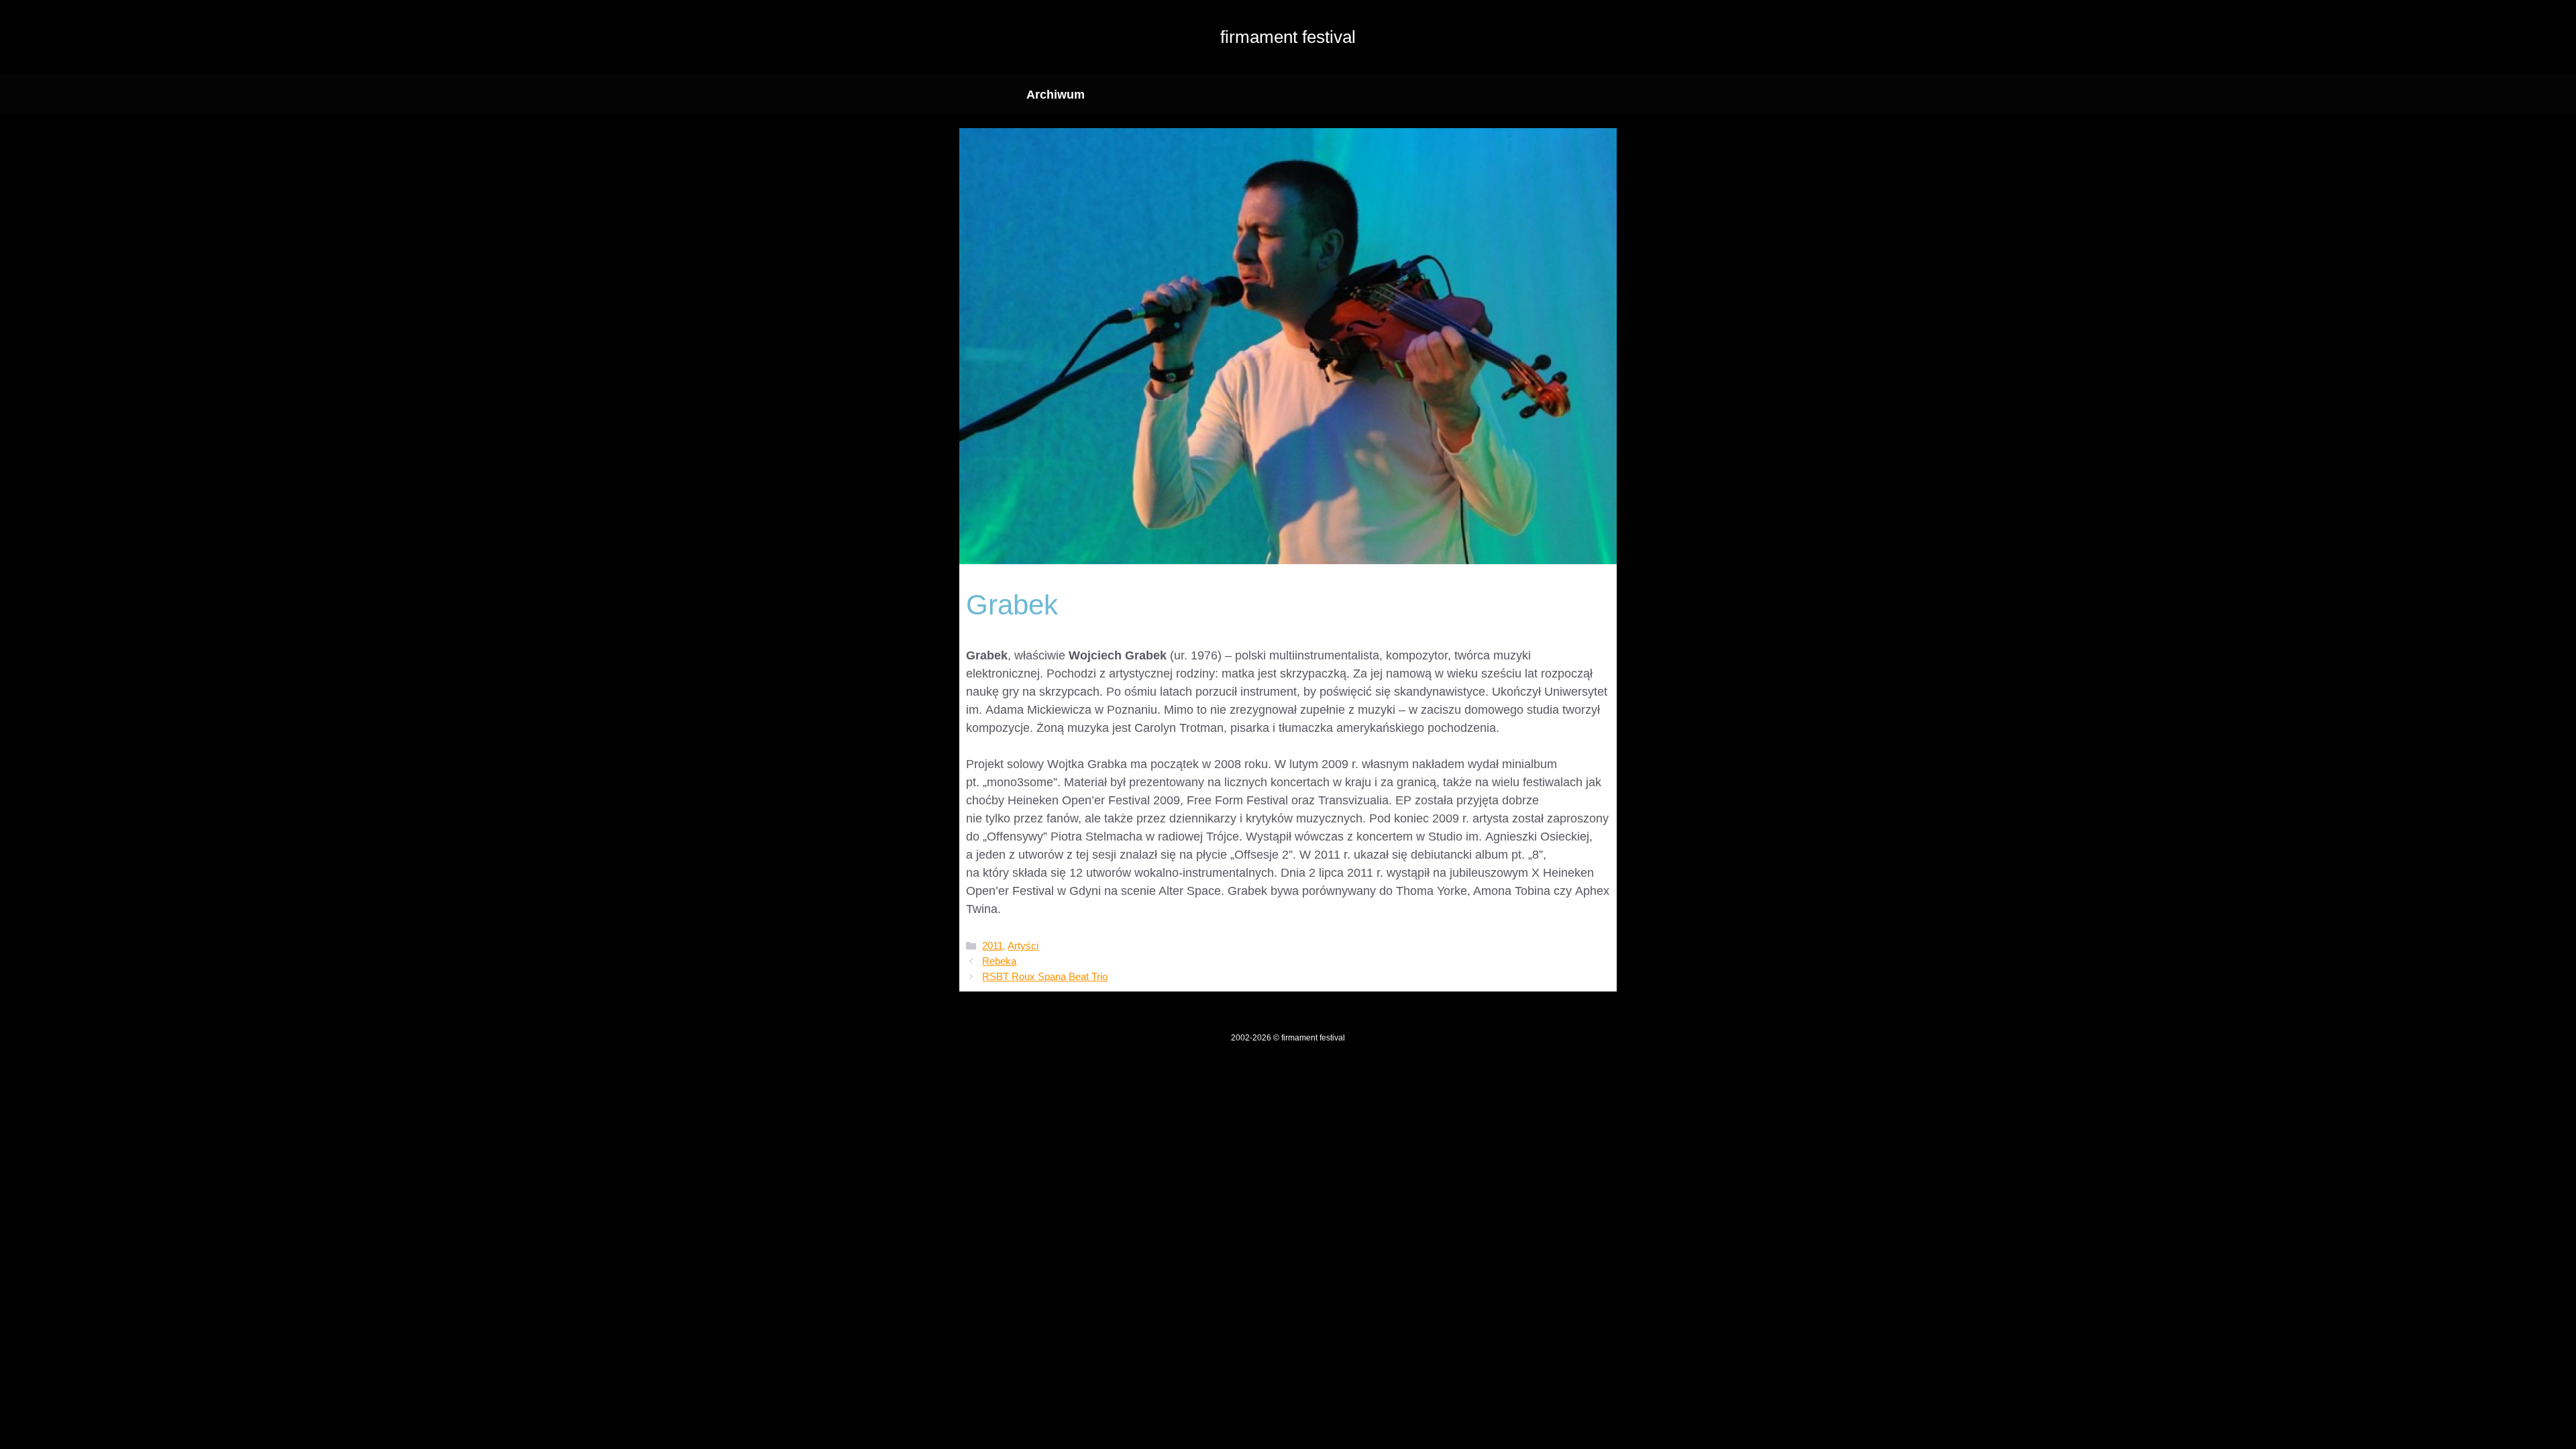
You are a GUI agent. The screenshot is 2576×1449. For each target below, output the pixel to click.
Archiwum (1056, 95)
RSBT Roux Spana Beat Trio (1045, 976)
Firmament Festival (1288, 37)
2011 (992, 946)
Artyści (1023, 946)
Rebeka (999, 961)
